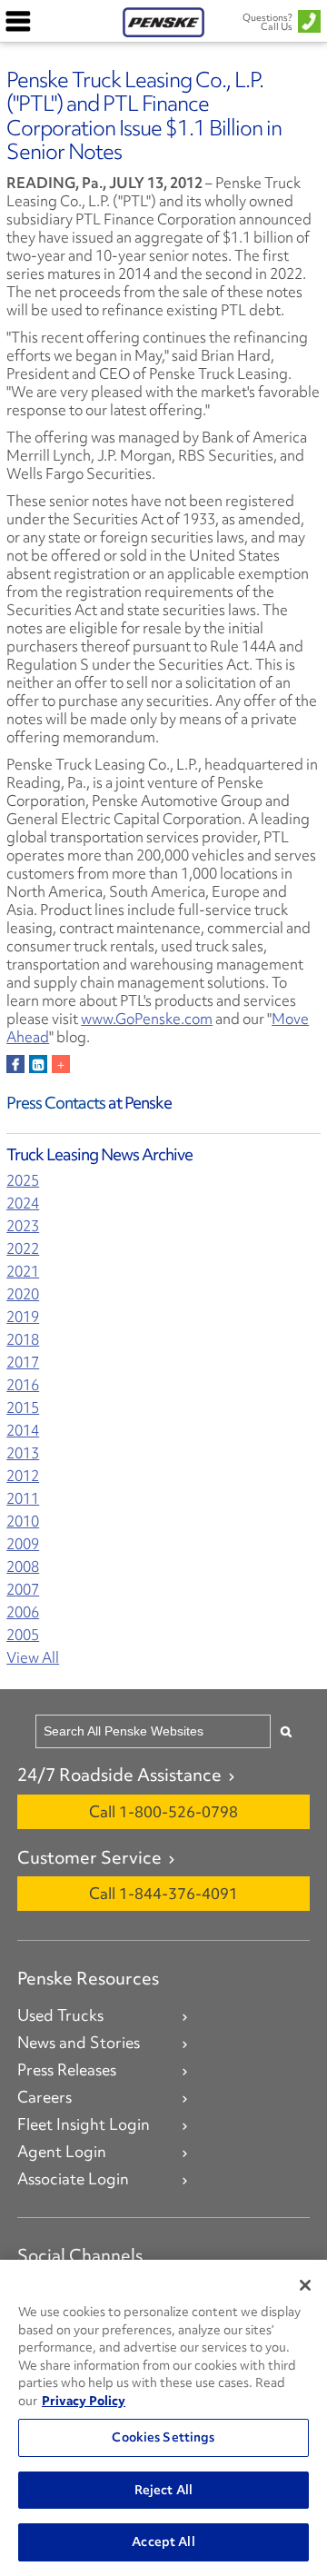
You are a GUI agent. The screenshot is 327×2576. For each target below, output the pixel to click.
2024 (23, 1203)
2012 (23, 1476)
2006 (23, 1612)
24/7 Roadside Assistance (119, 1775)
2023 (23, 1226)
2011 (23, 1499)
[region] (163, 2418)
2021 (23, 1272)
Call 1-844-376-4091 (163, 1893)
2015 (23, 1408)
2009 (23, 1544)
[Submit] (286, 1731)
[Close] (305, 2285)
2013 (23, 1453)
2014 (23, 1431)
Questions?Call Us (268, 22)
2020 (23, 1294)
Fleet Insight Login (84, 2124)
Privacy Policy (84, 2401)
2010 (23, 1522)
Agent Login (62, 2152)
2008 (23, 1567)
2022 (23, 1249)
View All (33, 1658)
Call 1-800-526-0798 (163, 1811)
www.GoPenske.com (147, 1019)
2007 (23, 1590)
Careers (45, 2097)
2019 (23, 1317)
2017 (23, 1363)
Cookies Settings (163, 2437)
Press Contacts (56, 1103)
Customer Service (89, 1857)
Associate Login (73, 2179)
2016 (23, 1385)
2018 (23, 1340)
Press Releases (67, 2070)
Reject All (163, 2490)
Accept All (163, 2541)
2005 (23, 1635)
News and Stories (79, 2043)
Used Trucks (60, 2015)
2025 (23, 1181)
